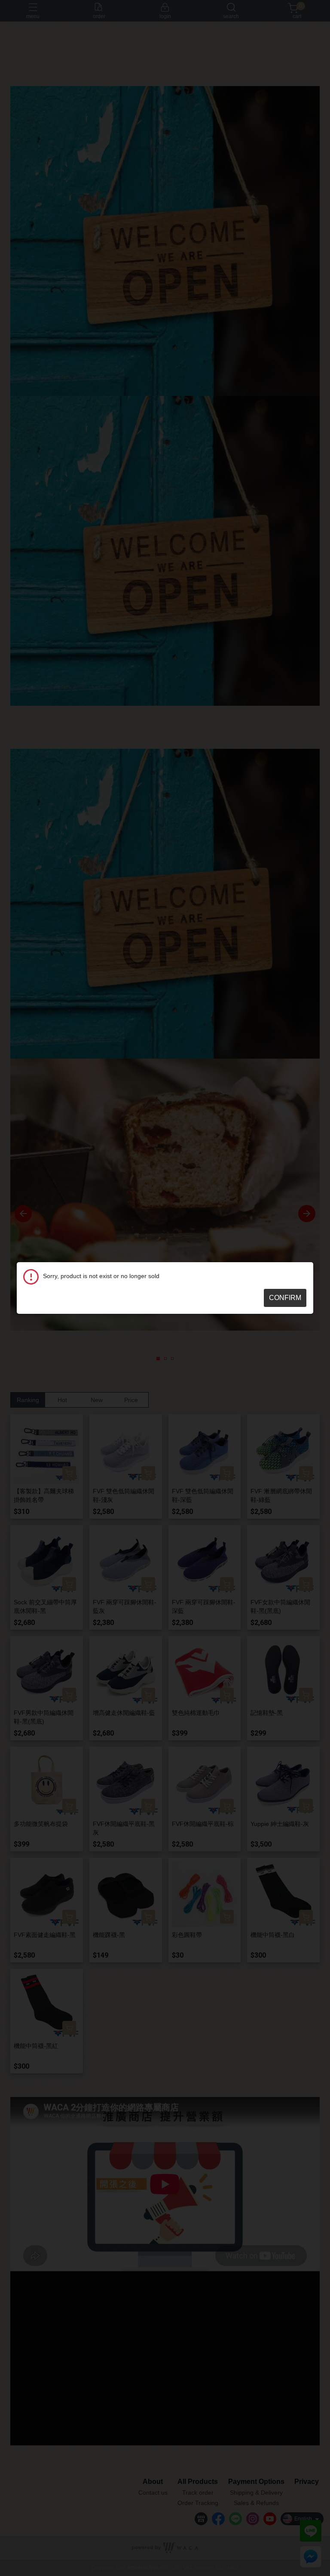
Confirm (285, 1298)
